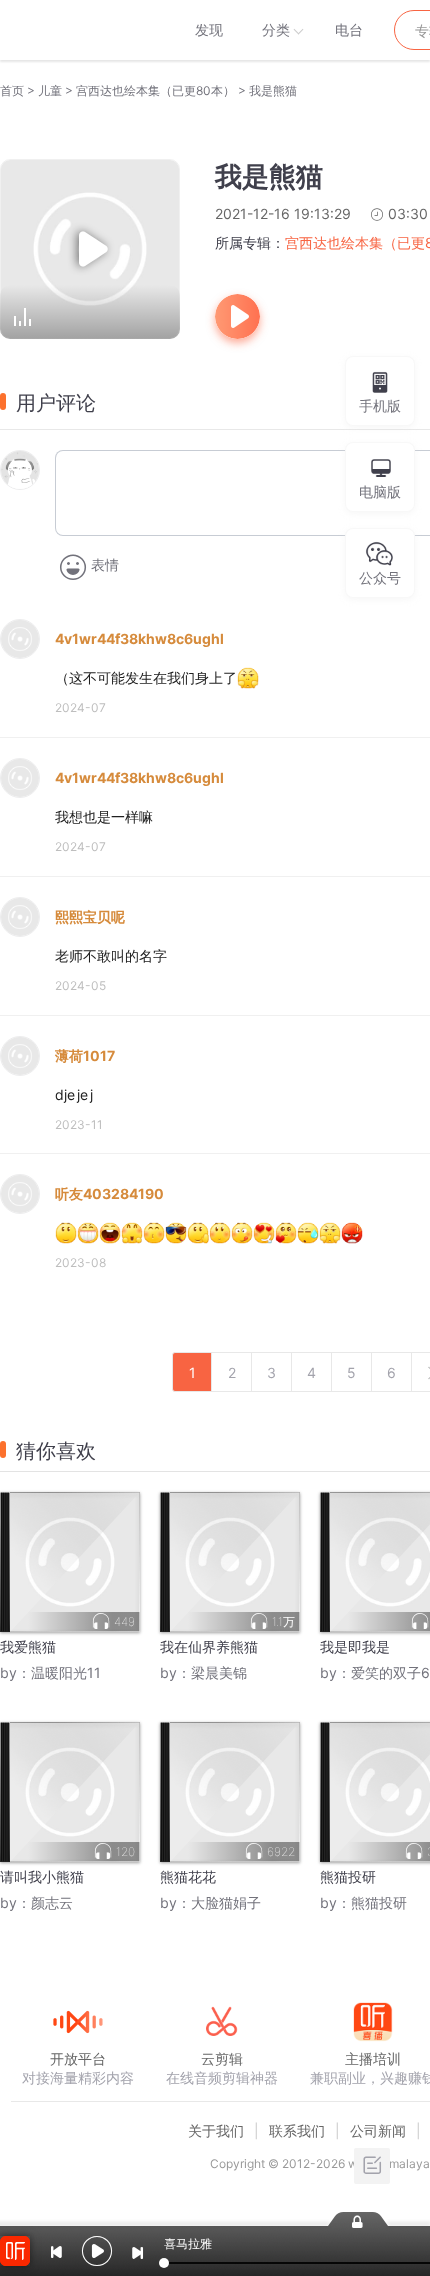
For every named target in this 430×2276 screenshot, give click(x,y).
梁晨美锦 (219, 1672)
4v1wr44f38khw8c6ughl (139, 638)
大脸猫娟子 (226, 1902)
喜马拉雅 (77, 30)
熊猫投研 (379, 1902)
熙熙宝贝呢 (90, 916)
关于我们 (216, 2130)
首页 (12, 90)
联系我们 (297, 2130)
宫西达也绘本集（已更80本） (155, 90)
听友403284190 (109, 1193)
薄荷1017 (85, 1055)
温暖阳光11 (66, 1672)
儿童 (50, 90)
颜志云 (52, 1902)
